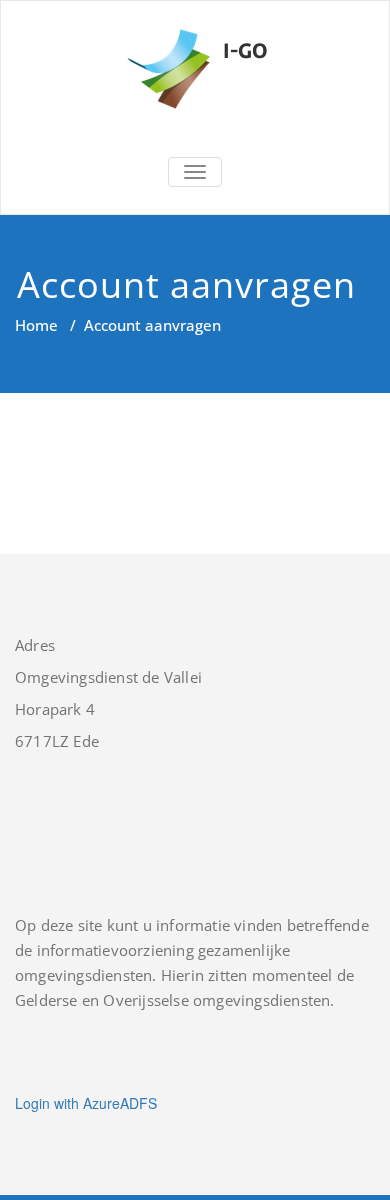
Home (36, 325)
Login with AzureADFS (86, 1103)
